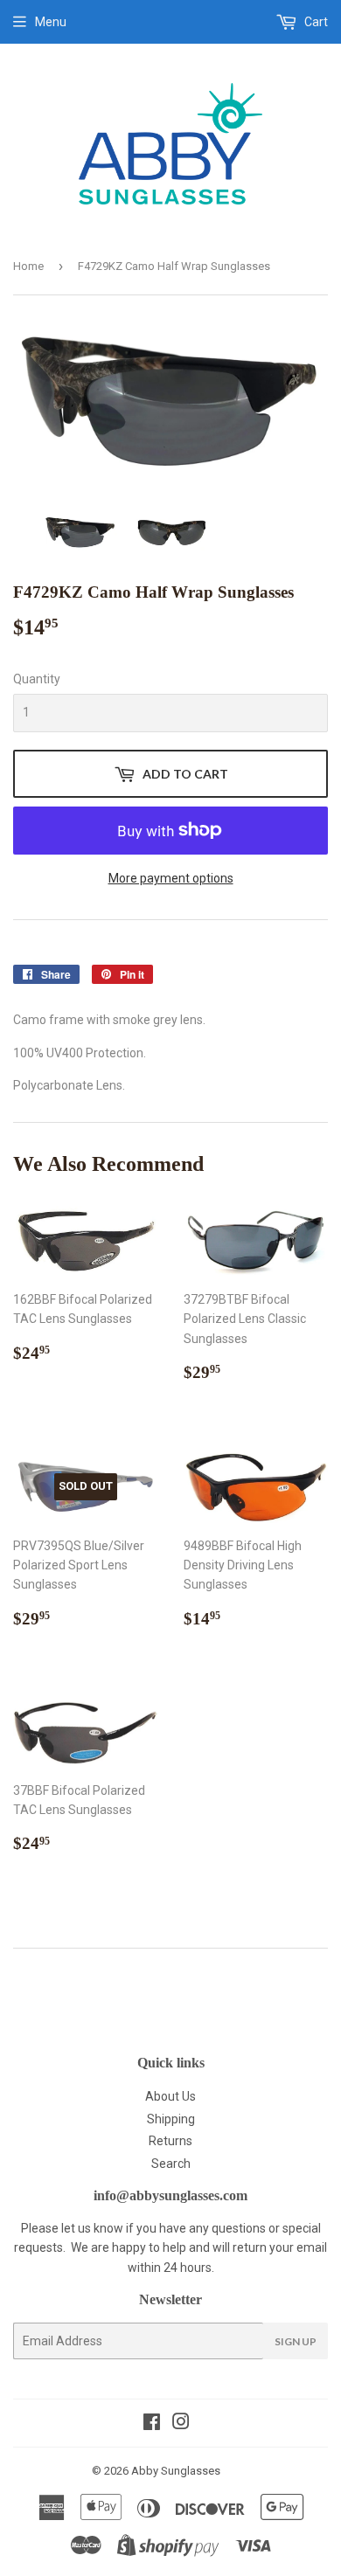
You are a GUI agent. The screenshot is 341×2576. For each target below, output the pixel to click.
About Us (170, 2096)
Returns (170, 2141)
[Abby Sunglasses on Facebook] (152, 2424)
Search (171, 2164)
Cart (315, 22)
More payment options (171, 878)
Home (28, 266)
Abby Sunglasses (176, 2471)
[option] (80, 532)
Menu (51, 22)
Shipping (171, 2119)
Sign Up (296, 2341)
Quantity (37, 679)
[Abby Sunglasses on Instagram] (181, 2424)
